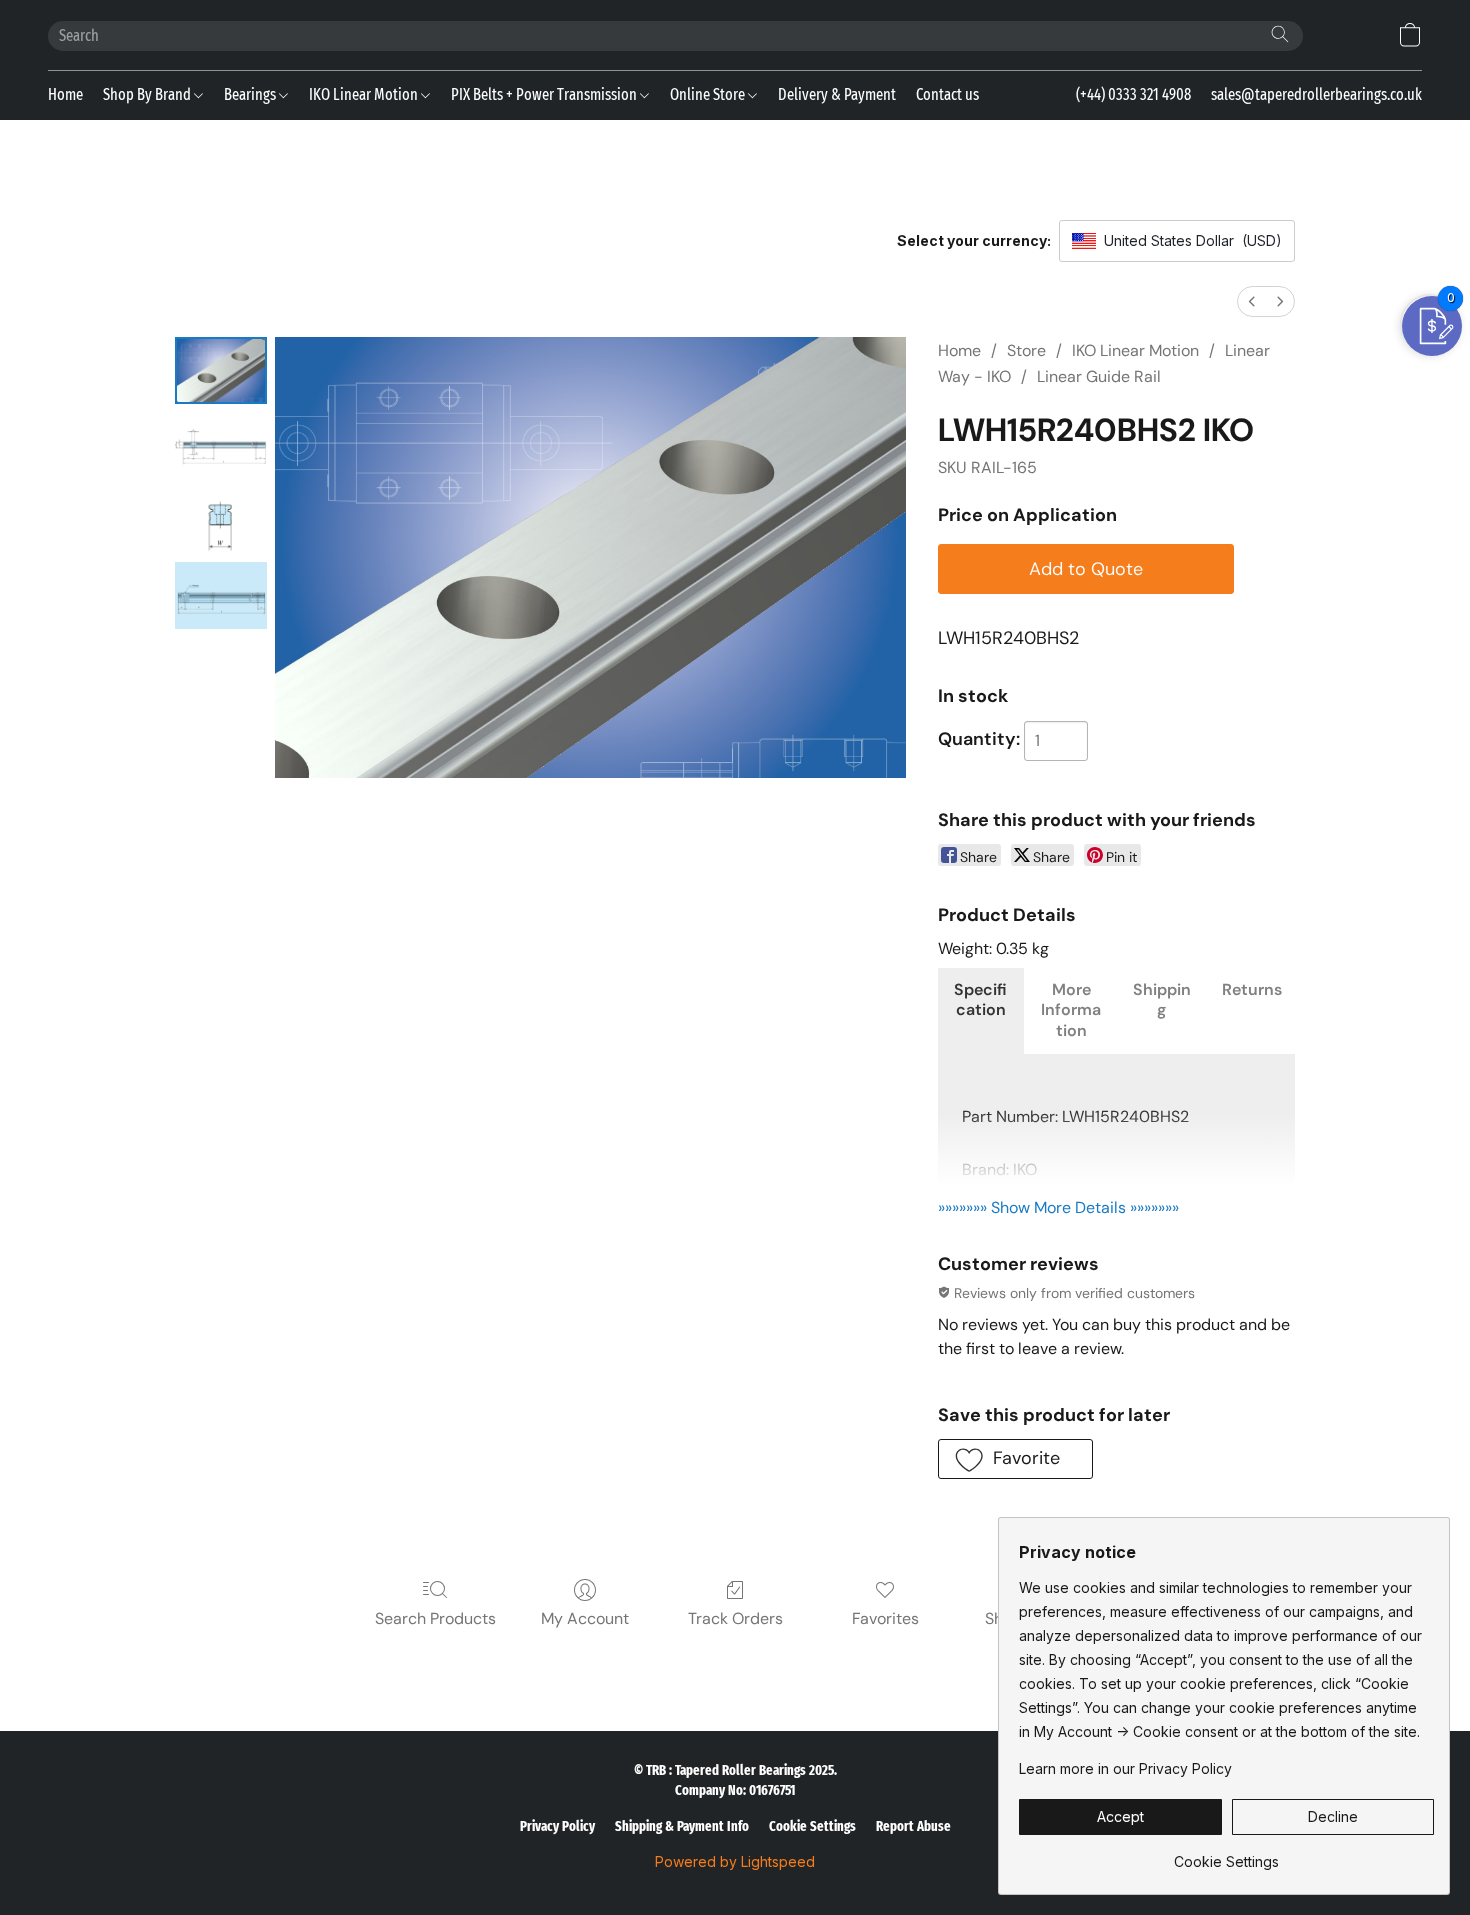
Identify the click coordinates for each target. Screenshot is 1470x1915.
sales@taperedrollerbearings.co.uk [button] (1316, 94)
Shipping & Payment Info (682, 1826)
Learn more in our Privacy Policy (1125, 1768)
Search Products (435, 1618)
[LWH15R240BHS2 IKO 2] (221, 520)
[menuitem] (1252, 301)
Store (1026, 350)
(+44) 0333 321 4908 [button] (1133, 94)
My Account (585, 1618)
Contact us (947, 94)
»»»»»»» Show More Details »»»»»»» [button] (1058, 1207)
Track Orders (735, 1618)
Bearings (251, 94)
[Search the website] (1280, 34)
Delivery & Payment (837, 94)
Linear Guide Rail (1099, 376)
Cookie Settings (812, 1826)
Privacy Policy (557, 1826)
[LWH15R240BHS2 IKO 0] (221, 370)
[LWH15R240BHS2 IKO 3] (221, 595)
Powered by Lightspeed (735, 1861)
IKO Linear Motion (365, 94)
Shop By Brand (148, 94)
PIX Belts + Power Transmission (545, 94)
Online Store (709, 94)
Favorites (885, 1618)
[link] (1226, 1854)
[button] (1410, 35)
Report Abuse (913, 1826)
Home (65, 94)
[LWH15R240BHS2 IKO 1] (221, 445)
